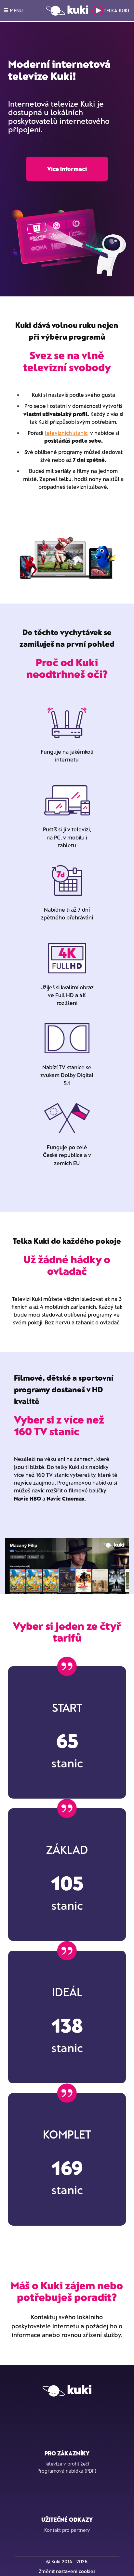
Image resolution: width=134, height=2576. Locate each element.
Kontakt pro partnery (67, 2530)
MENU (16, 10)
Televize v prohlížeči (67, 2464)
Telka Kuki (116, 10)
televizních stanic (66, 433)
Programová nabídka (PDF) (67, 2471)
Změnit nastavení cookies (67, 2571)
